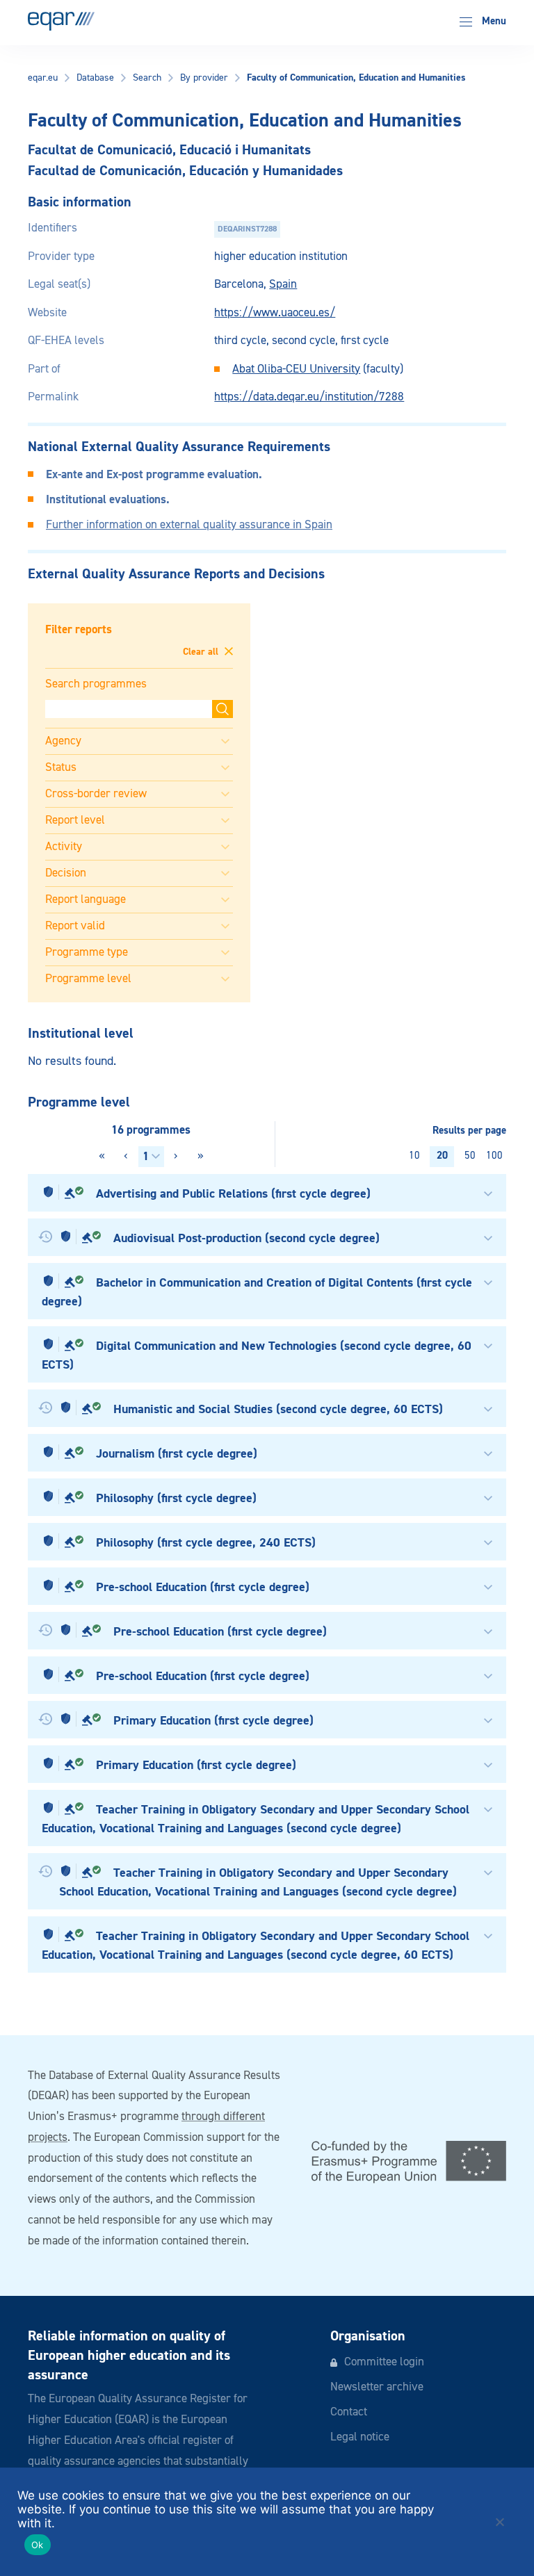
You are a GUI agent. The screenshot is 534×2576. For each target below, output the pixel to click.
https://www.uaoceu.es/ (275, 313)
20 (442, 1156)
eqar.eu (43, 78)
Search (147, 78)
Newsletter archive (377, 2387)
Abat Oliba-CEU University (296, 369)
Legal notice (360, 2437)
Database (95, 78)
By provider (204, 78)
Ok (38, 2545)
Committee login (384, 2362)
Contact (349, 2412)
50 (470, 1156)
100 (494, 1156)
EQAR (61, 21)
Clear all (202, 652)
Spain (283, 285)
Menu (493, 21)
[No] (499, 2522)
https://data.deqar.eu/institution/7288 (309, 397)
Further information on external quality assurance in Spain (189, 525)
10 (414, 1156)
